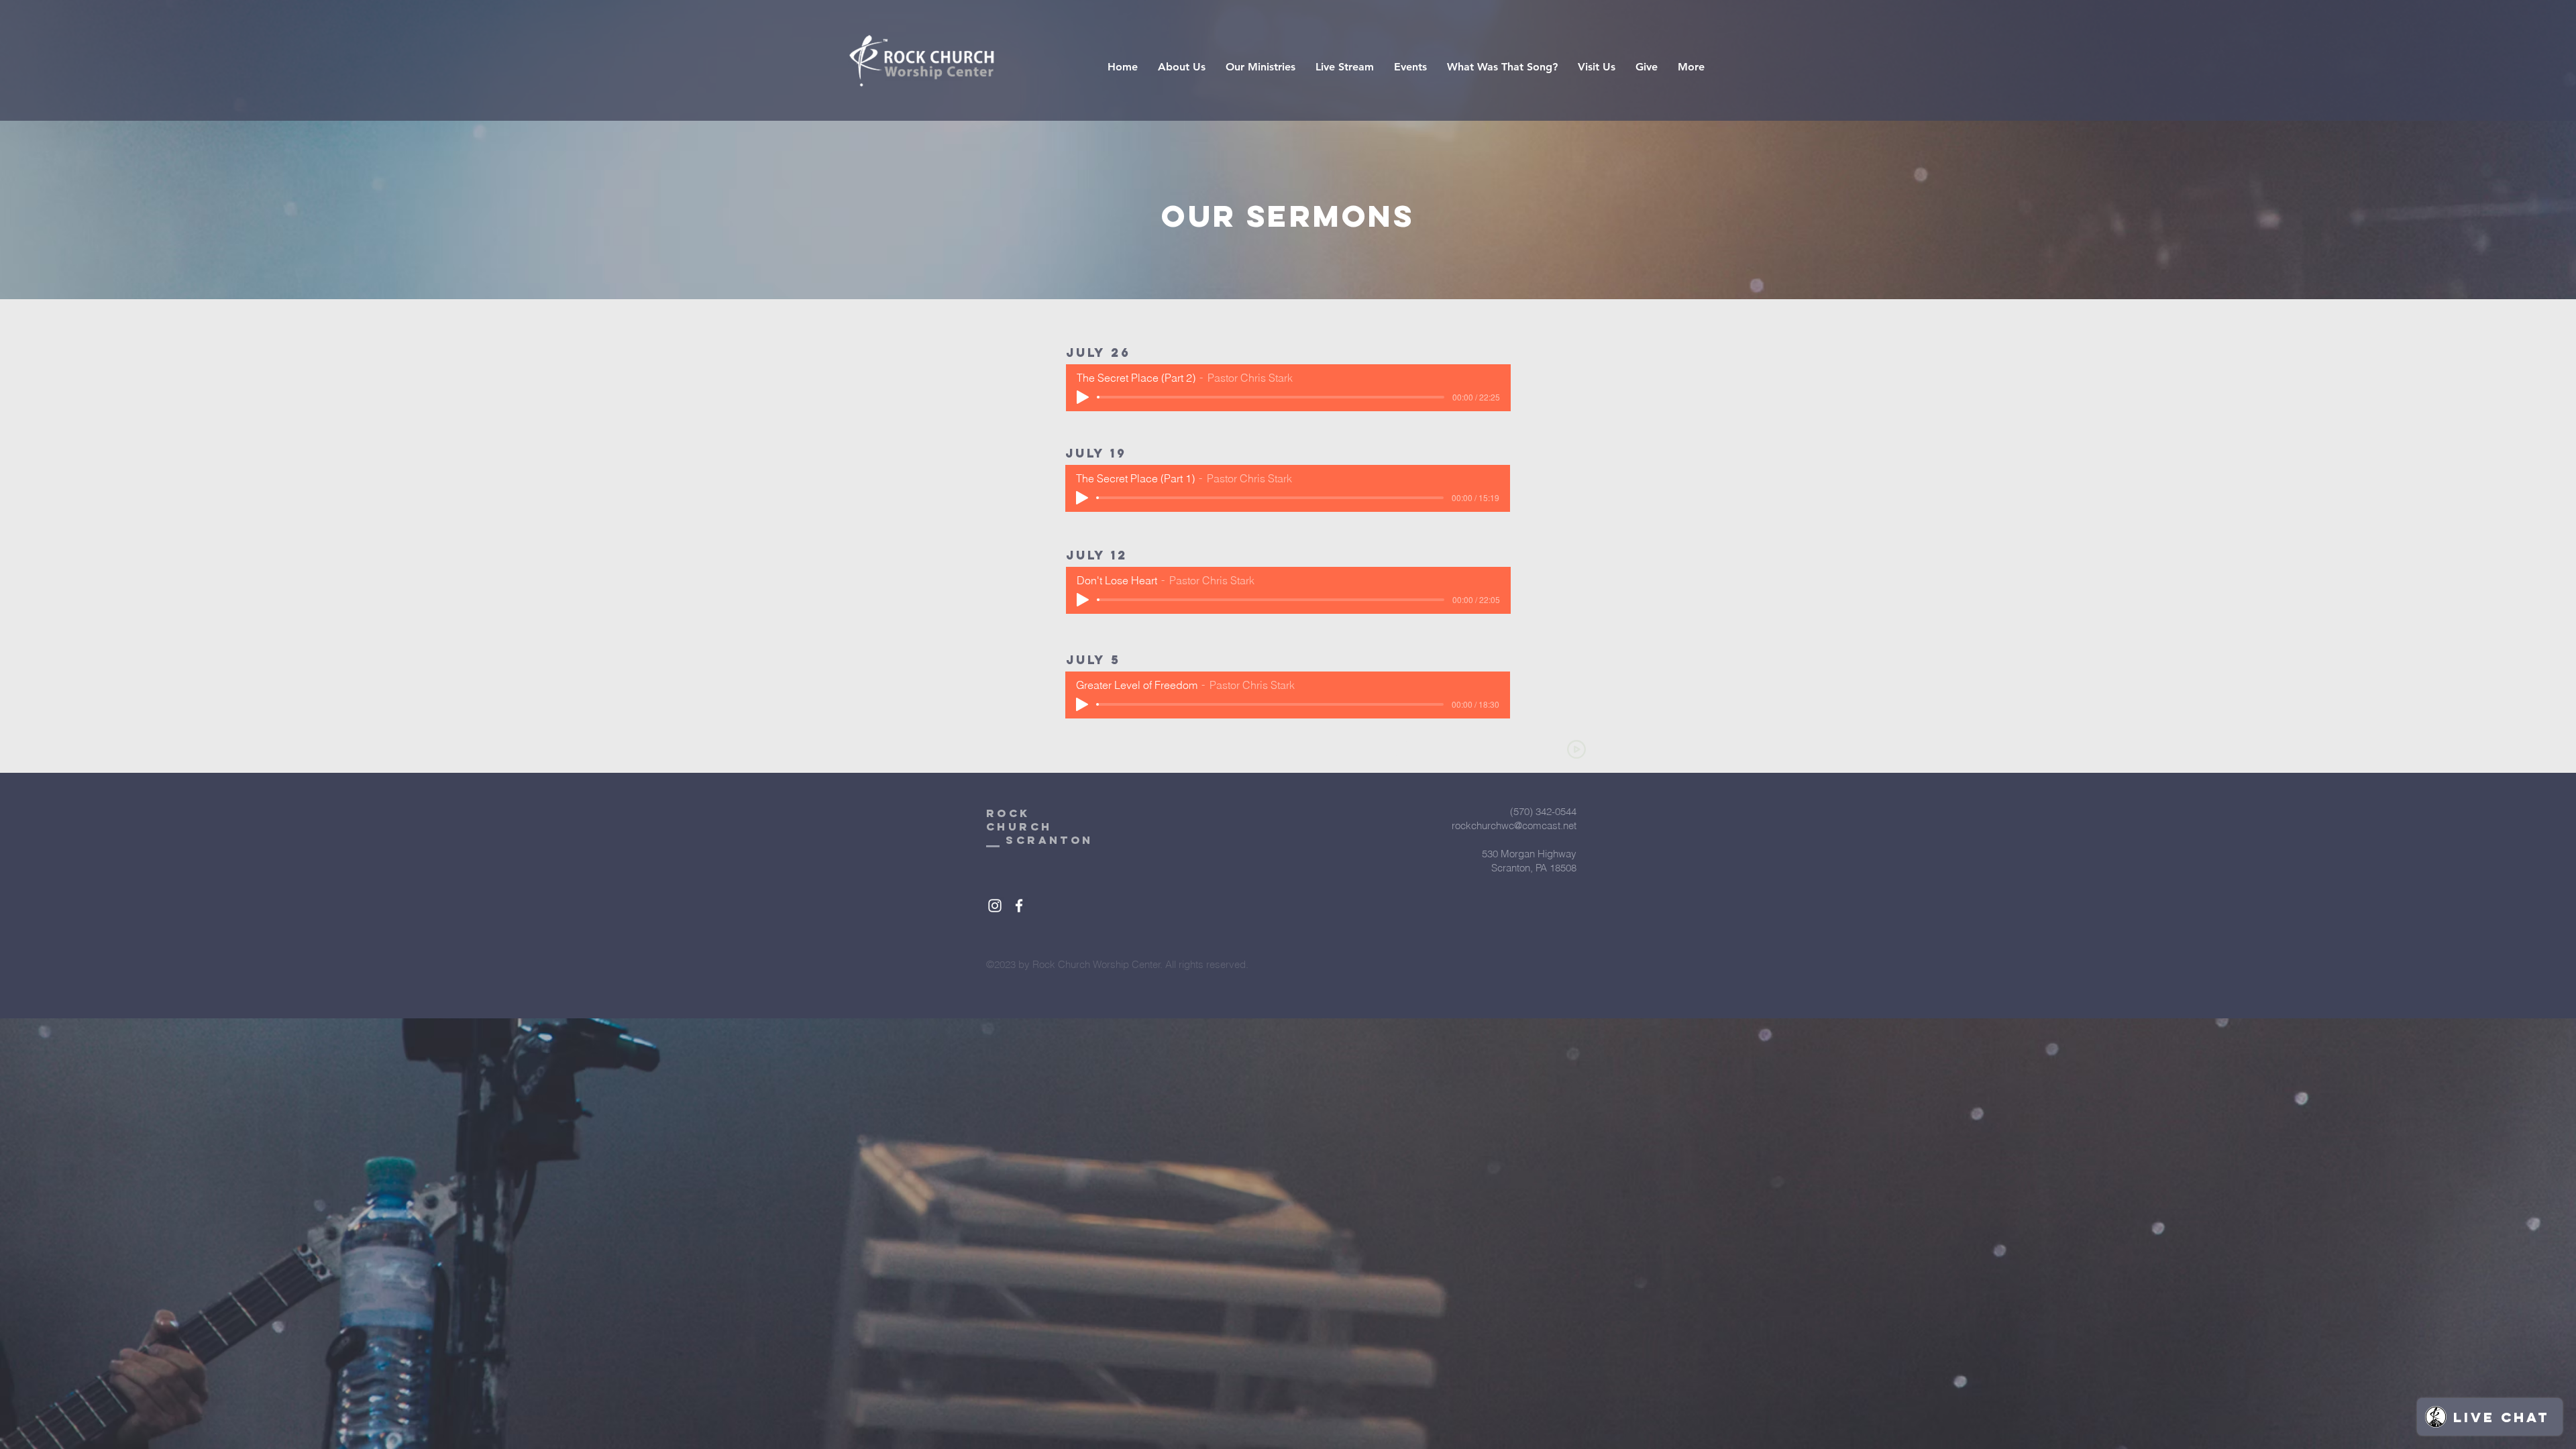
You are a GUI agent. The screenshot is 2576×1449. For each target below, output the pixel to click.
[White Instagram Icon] (995, 906)
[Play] (1083, 397)
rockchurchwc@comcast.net (1514, 825)
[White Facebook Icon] (1019, 906)
